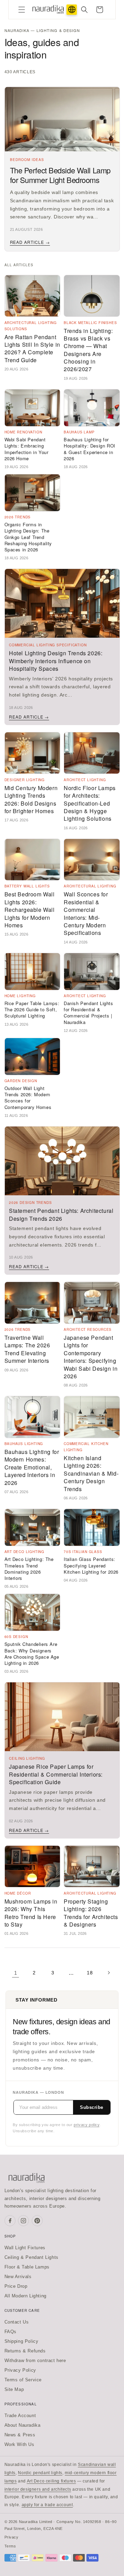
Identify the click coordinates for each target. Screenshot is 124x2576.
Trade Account (20, 2416)
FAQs (11, 2332)
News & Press (20, 2435)
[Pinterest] (37, 2221)
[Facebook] (10, 2221)
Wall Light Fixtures (25, 2248)
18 (90, 1973)
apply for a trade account (47, 2505)
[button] (22, 10)
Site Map (14, 2389)
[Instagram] (23, 2221)
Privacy (12, 2537)
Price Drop (16, 2286)
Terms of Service (23, 2380)
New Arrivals (18, 2277)
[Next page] (108, 1973)
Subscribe (92, 2107)
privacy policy (86, 2125)
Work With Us (19, 2444)
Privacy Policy (20, 2370)
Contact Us (17, 2322)
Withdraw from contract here (35, 2361)
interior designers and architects (38, 2489)
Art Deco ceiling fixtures (51, 2481)
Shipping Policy (22, 2341)
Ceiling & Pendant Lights (32, 2257)
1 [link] (16, 1973)
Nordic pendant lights (40, 2473)
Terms (10, 2546)
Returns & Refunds (25, 2351)
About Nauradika (23, 2425)
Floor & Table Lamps (27, 2267)
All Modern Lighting (25, 2296)
